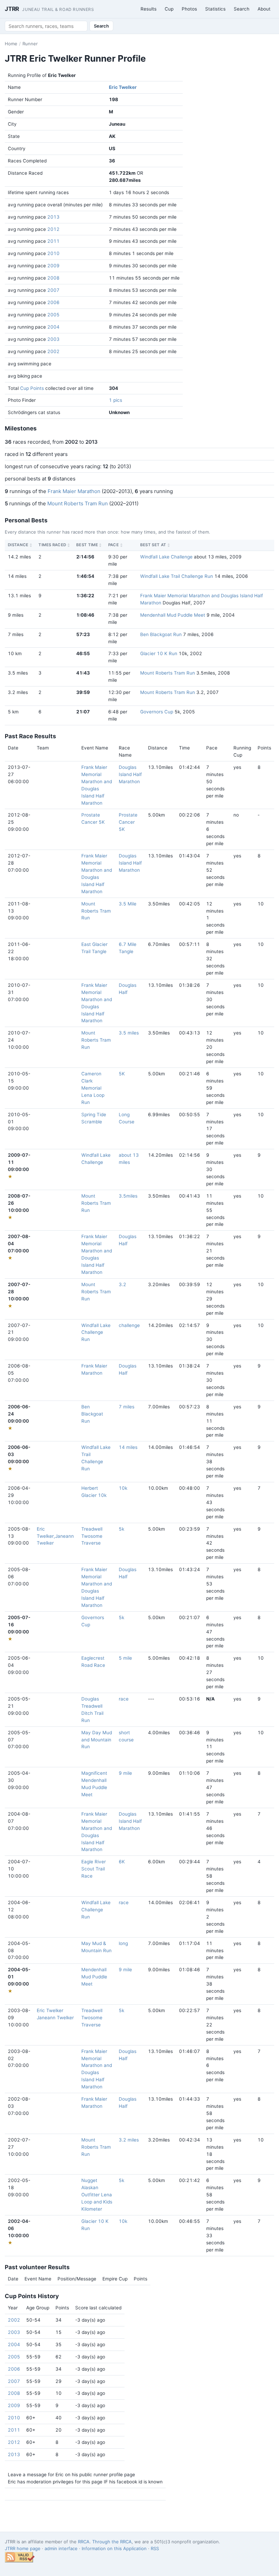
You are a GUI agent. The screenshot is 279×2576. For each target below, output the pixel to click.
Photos (189, 9)
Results (149, 9)
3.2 (122, 1284)
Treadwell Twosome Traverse (92, 1536)
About (264, 9)
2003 (53, 339)
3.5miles (128, 1196)
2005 (53, 315)
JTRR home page (23, 2548)
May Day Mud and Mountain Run (97, 1740)
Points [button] (264, 748)
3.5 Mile (128, 904)
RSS (155, 2548)
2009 (53, 266)
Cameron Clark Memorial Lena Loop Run (93, 1088)
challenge (129, 1325)
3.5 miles (129, 1033)
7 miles (127, 1407)
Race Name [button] (125, 751)
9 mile (125, 1773)
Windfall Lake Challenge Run (96, 1332)
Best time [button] (87, 545)
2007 (53, 290)
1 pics (116, 400)
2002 (53, 351)
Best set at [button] (153, 545)
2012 (53, 229)
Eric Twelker (123, 87)
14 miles (128, 1447)
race (124, 1699)
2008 (53, 278)
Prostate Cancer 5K (128, 822)
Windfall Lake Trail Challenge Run (177, 576)
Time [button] (184, 748)
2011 (53, 241)
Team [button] (43, 748)
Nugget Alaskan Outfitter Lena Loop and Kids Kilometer (97, 2195)
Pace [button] (113, 545)
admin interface (61, 2548)
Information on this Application (114, 2548)
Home (11, 44)
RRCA (84, 2542)
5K (122, 1074)
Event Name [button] (95, 748)
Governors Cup (157, 712)
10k (123, 1488)
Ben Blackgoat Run (161, 634)
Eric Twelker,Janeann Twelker (55, 1536)
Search (242, 9)
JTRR (50, 9)
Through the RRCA (112, 2542)
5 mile (125, 1658)
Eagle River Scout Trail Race (94, 1869)
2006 (53, 302)
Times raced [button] (52, 545)
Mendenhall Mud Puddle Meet (173, 615)
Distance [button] (18, 545)
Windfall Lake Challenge (166, 557)
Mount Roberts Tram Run (78, 503)
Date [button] (13, 748)
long (123, 1943)
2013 (53, 217)
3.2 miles (129, 2140)
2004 (53, 327)
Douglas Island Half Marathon (130, 774)
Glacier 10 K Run (159, 653)
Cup (169, 9)
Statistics (215, 9)
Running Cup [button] (242, 751)
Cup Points (32, 388)
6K (122, 1862)
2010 (53, 253)
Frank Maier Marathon (74, 491)
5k (121, 1529)
